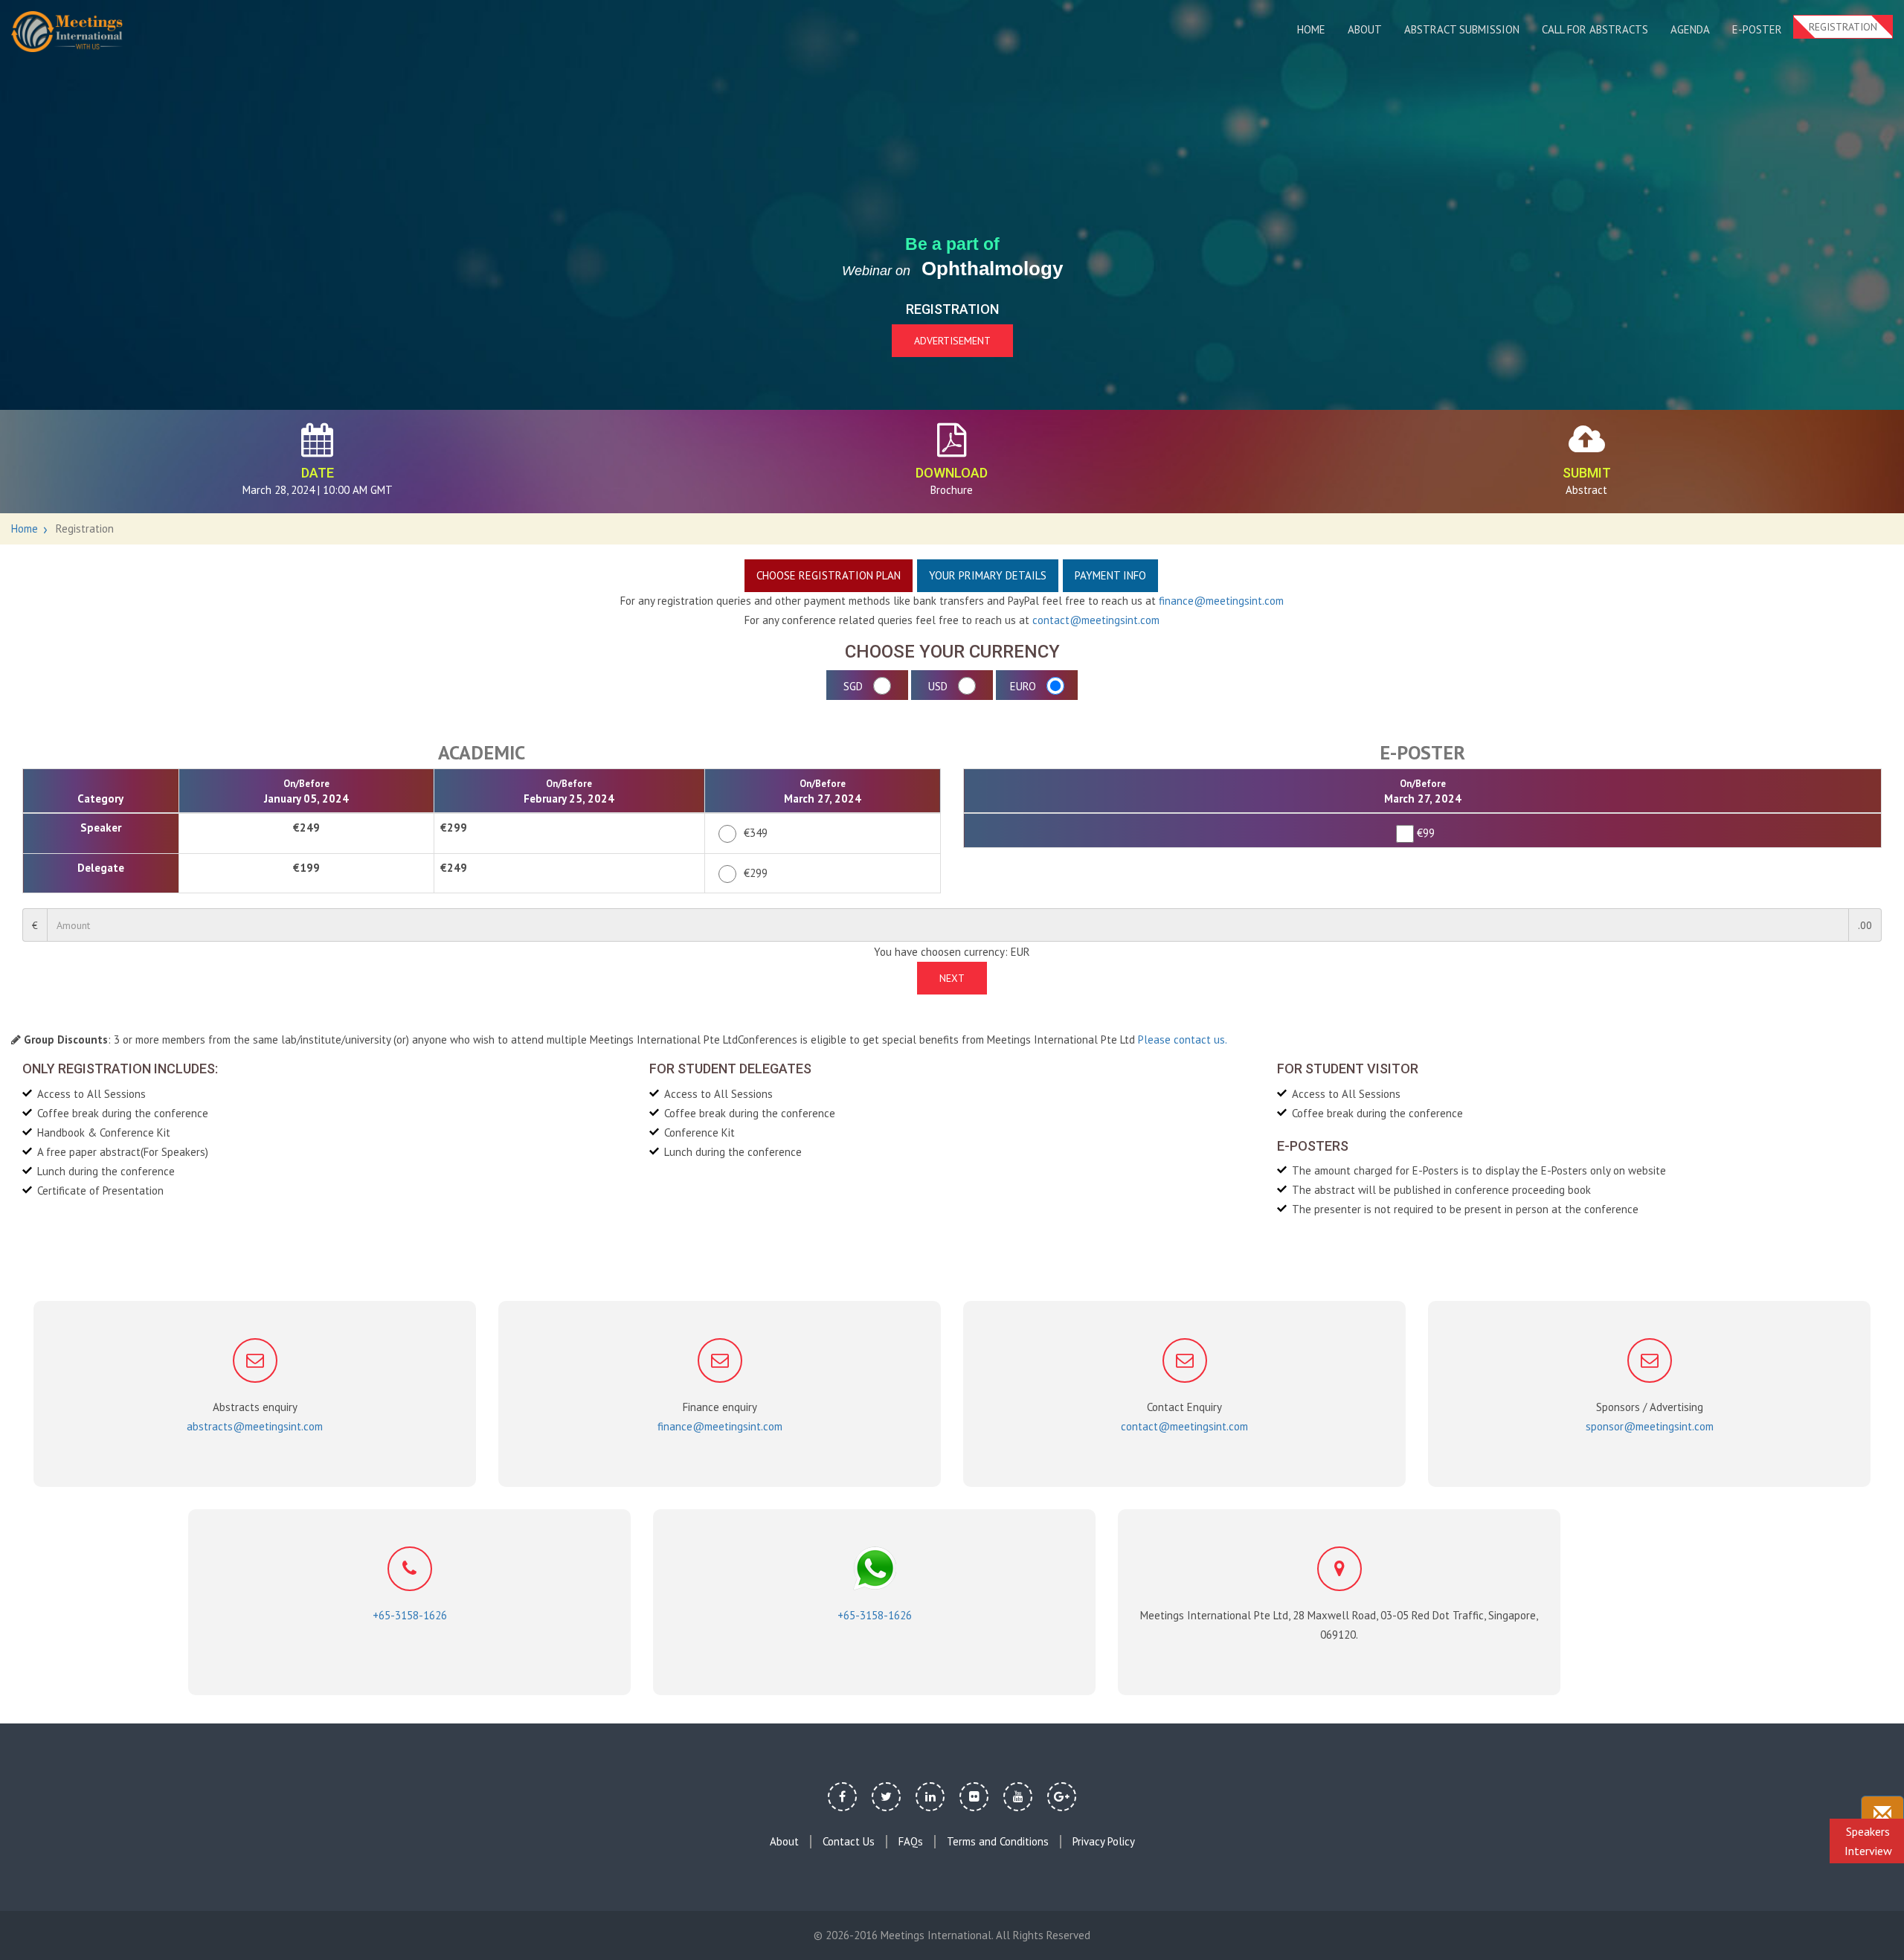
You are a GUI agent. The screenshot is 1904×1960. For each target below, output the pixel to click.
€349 (756, 833)
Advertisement (952, 341)
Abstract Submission (1462, 29)
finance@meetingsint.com (1221, 601)
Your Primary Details (988, 575)
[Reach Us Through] (1882, 1815)
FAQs (911, 1842)
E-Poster (1757, 29)
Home (1311, 29)
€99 (1423, 833)
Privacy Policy (1104, 1842)
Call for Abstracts (1595, 29)
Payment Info (1110, 575)
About (1365, 29)
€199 (306, 868)
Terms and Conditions (998, 1842)
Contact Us (849, 1842)
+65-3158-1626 (410, 1615)
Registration (1843, 27)
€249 (306, 828)
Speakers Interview (1868, 1841)
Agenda (1690, 29)
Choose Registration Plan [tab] (829, 575)
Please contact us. (1183, 1040)
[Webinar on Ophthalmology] (67, 32)
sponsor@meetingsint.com (1650, 1426)
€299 (454, 828)
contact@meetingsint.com (1096, 620)
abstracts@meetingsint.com (255, 1426)
